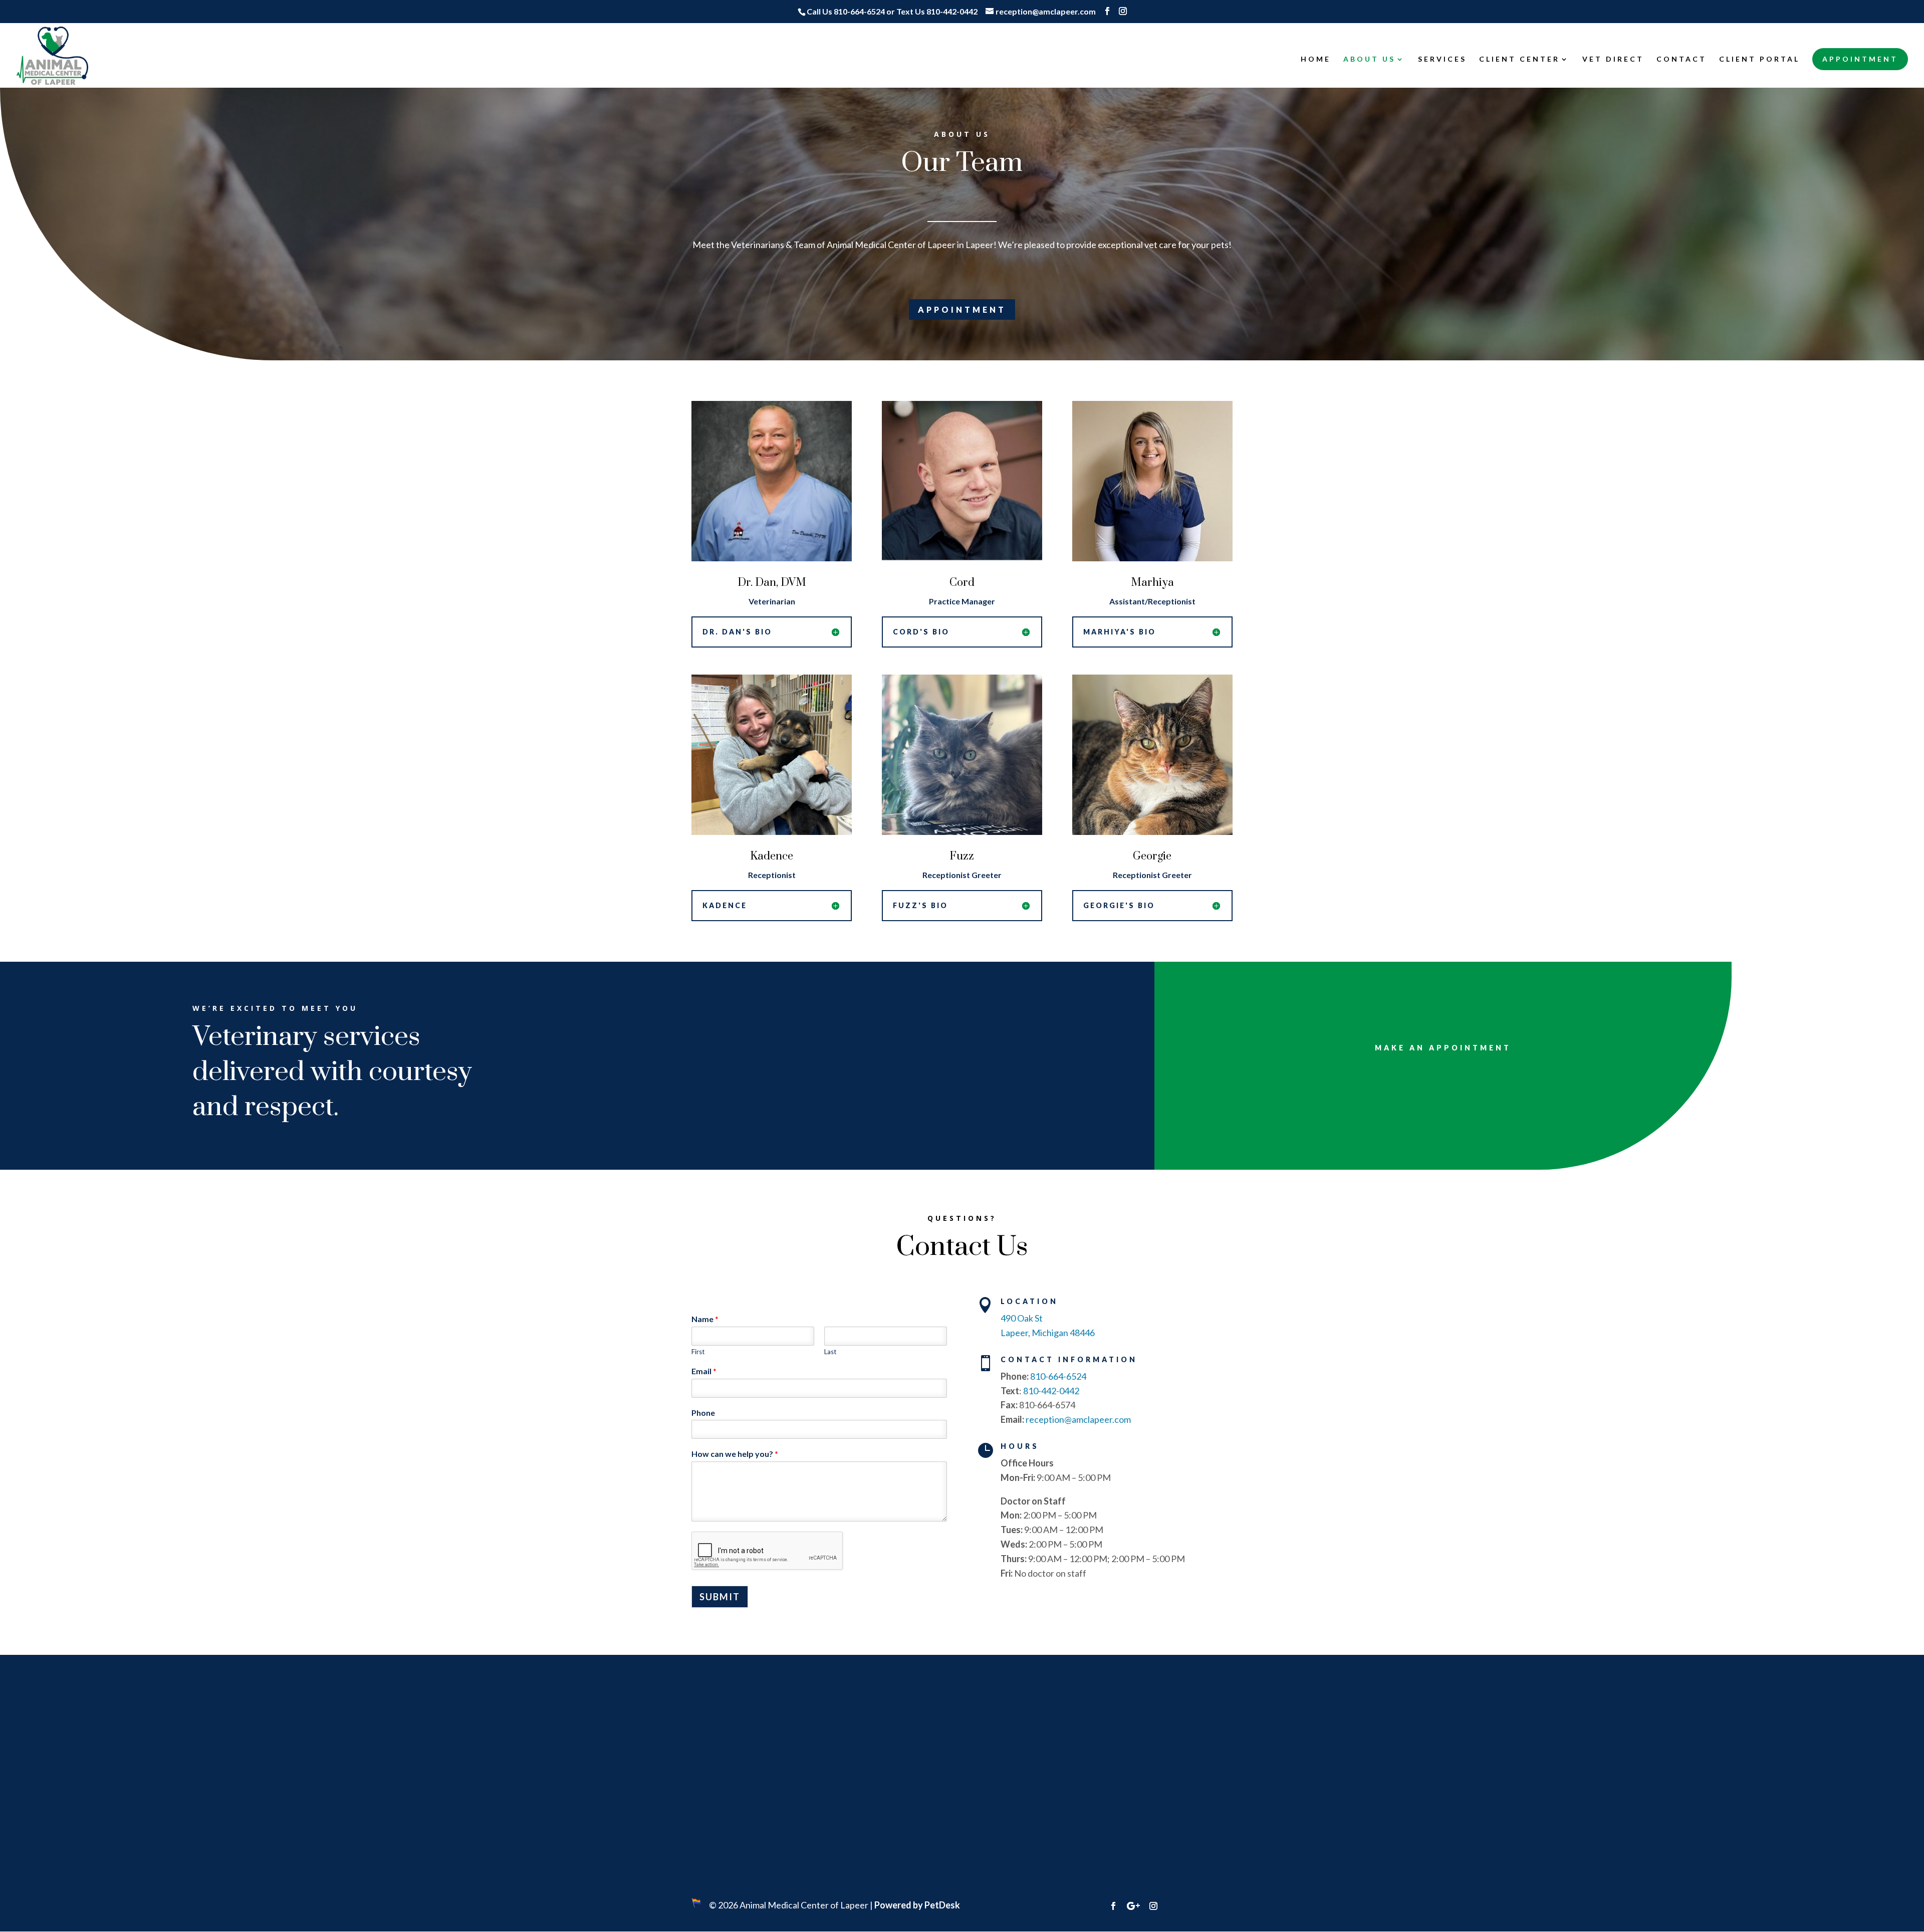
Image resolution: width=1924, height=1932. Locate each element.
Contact (1681, 59)
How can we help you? (735, 1454)
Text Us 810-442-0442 (937, 11)
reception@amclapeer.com (1078, 1419)
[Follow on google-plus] (1133, 1906)
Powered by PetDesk (917, 1905)
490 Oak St (1022, 1318)
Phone (703, 1413)
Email (704, 1371)
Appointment (1860, 59)
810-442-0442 (1051, 1391)
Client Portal (1759, 59)
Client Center (1519, 59)
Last (830, 1352)
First (698, 1352)
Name (705, 1319)
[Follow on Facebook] (1113, 1906)
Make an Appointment (1443, 1048)
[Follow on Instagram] (1153, 1906)
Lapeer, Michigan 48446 (1048, 1333)
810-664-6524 (1058, 1376)
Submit (720, 1597)
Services (1442, 59)
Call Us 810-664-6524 (846, 11)
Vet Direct (1613, 59)
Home (1316, 59)
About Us (1369, 59)
